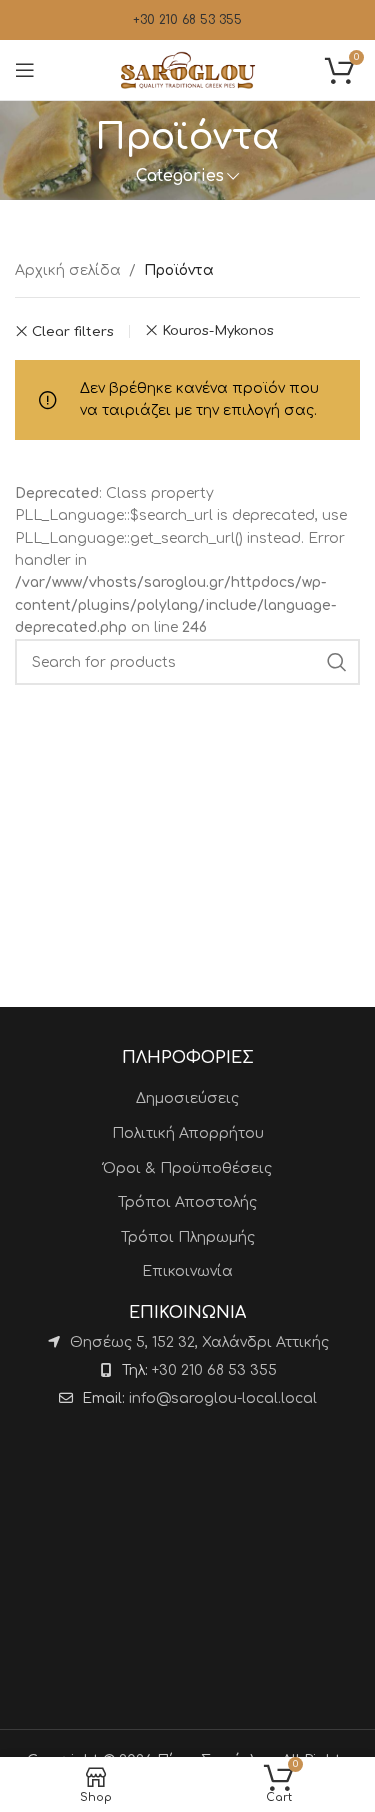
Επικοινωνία (187, 1271)
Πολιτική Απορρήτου (188, 1133)
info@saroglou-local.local (223, 1398)
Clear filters (73, 331)
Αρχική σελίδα (68, 270)
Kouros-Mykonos (218, 330)
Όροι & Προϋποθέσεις (187, 1168)
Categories (180, 176)
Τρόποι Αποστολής (187, 1202)
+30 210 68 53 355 (187, 20)
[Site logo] (188, 69)
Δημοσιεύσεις (187, 1098)
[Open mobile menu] (25, 70)
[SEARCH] (337, 662)
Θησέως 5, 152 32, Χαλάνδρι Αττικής (199, 1342)
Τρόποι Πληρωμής (188, 1237)
